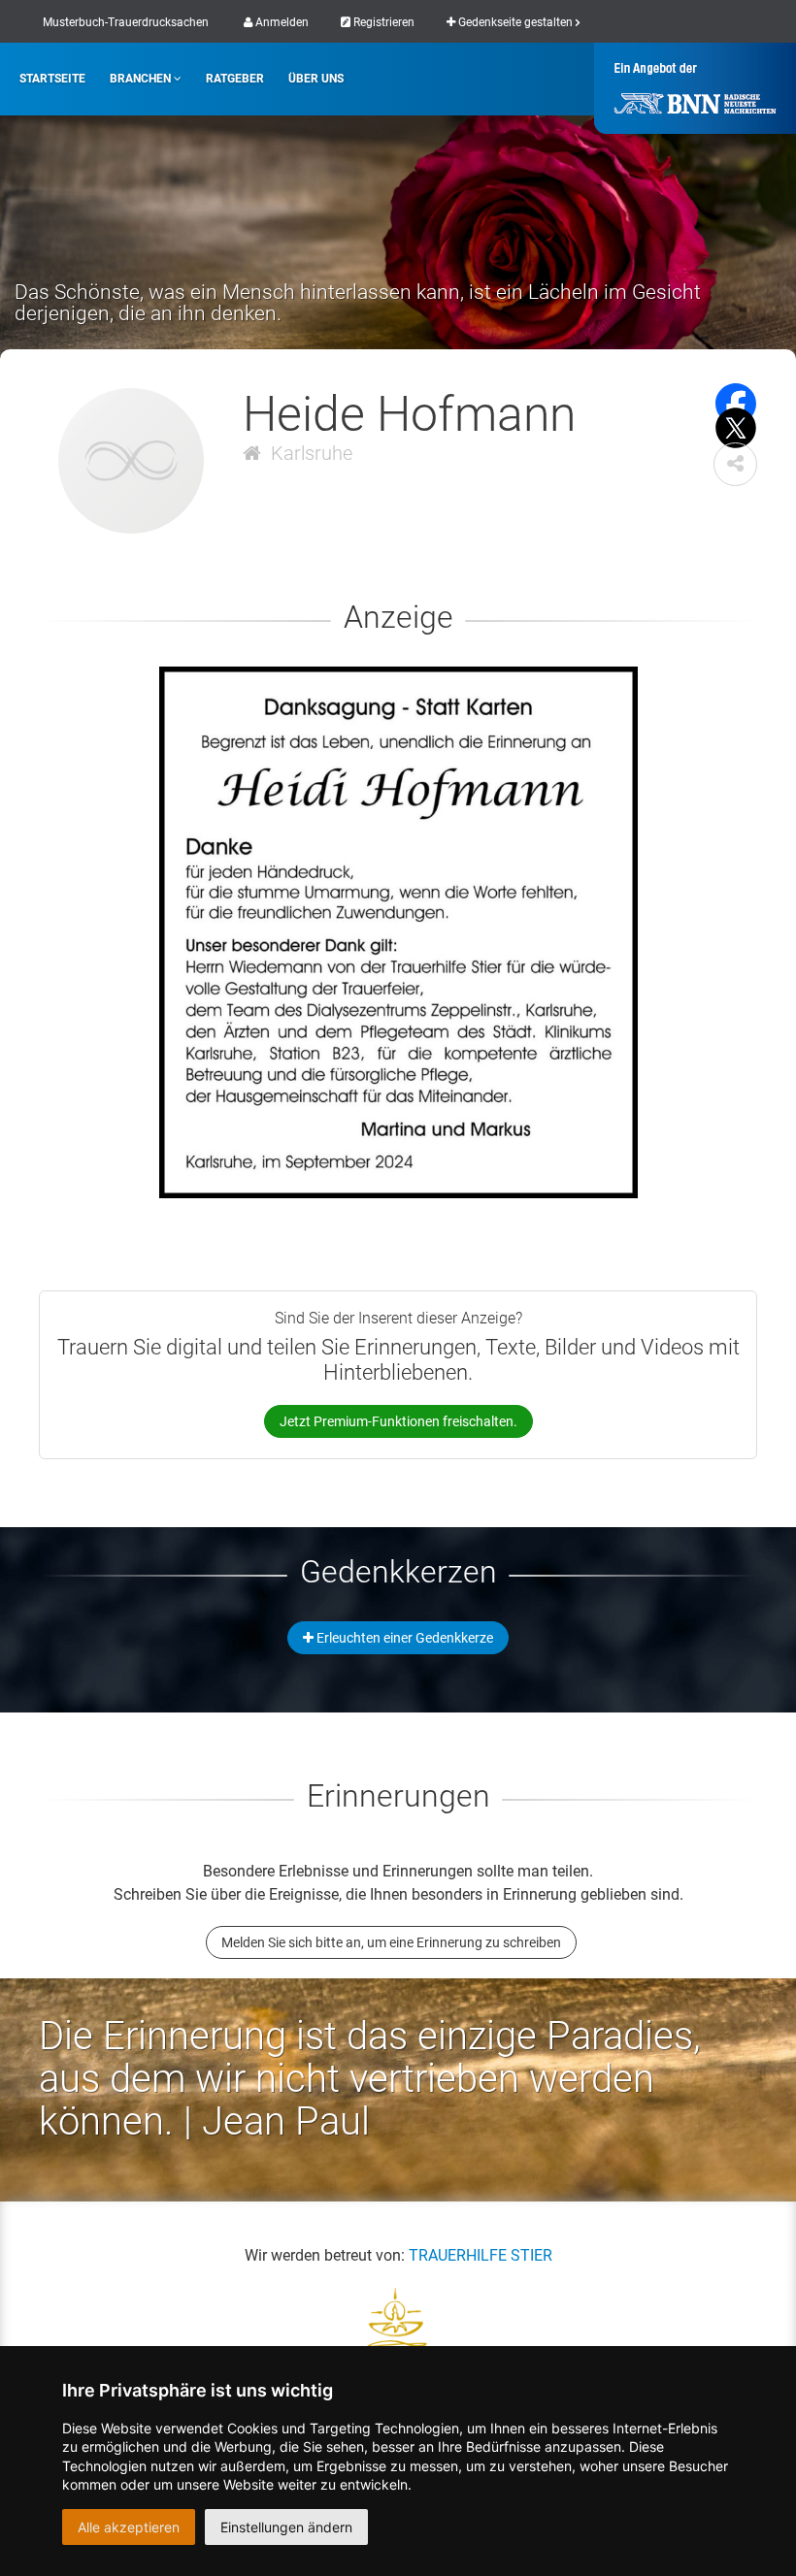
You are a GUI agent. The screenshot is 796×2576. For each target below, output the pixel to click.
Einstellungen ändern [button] (286, 2527)
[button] (735, 464)
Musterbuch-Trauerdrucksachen (126, 22)
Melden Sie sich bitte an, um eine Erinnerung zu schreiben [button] (391, 1942)
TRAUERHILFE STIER (481, 2255)
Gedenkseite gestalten (515, 22)
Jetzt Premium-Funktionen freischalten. (398, 1421)
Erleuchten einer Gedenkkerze (403, 1638)
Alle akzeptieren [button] (129, 2527)
